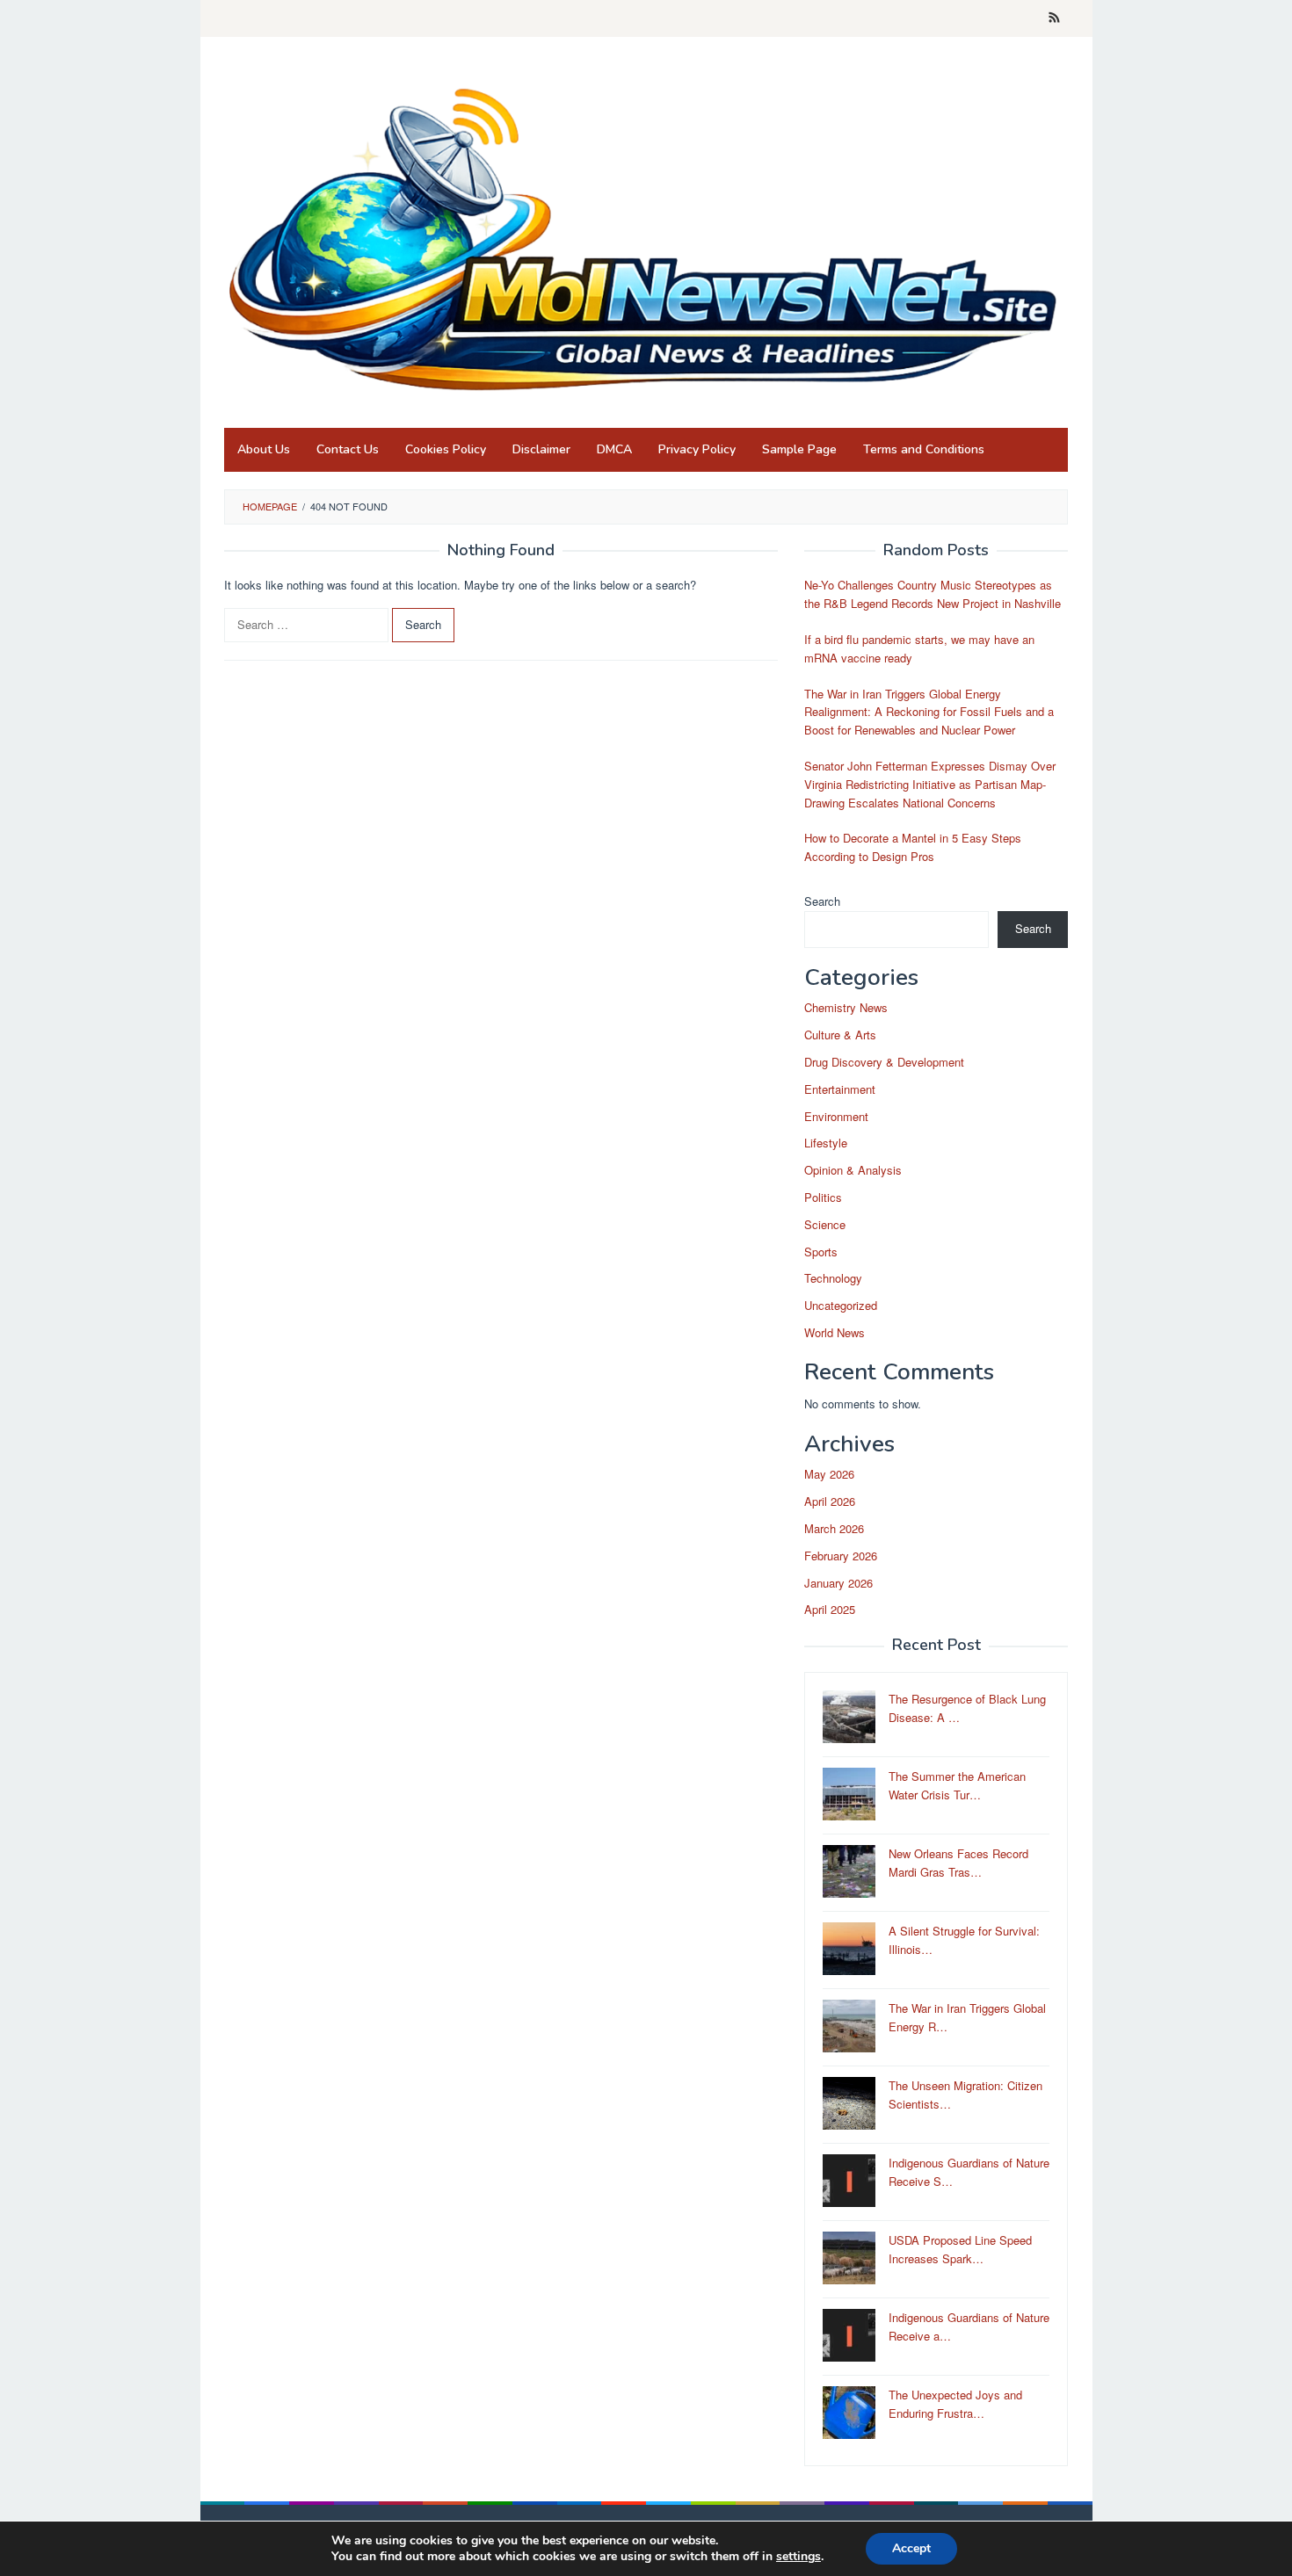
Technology (833, 1278)
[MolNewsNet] (646, 237)
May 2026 (829, 1474)
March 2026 (834, 1528)
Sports (821, 1252)
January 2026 (838, 1583)
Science (825, 1224)
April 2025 (830, 1609)
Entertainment (840, 1089)
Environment (836, 1116)
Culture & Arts (840, 1035)
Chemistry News (846, 1007)
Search (822, 901)
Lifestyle (826, 1143)
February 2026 (841, 1556)
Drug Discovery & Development (884, 1062)
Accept (911, 2548)
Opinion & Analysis (853, 1170)
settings (798, 2557)
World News (835, 1332)
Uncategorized (841, 1305)
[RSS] (1054, 18)
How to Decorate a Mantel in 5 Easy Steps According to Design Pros (913, 847)
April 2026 (830, 1501)
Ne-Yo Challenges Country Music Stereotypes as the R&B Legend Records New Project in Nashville (933, 594)
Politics (823, 1197)
